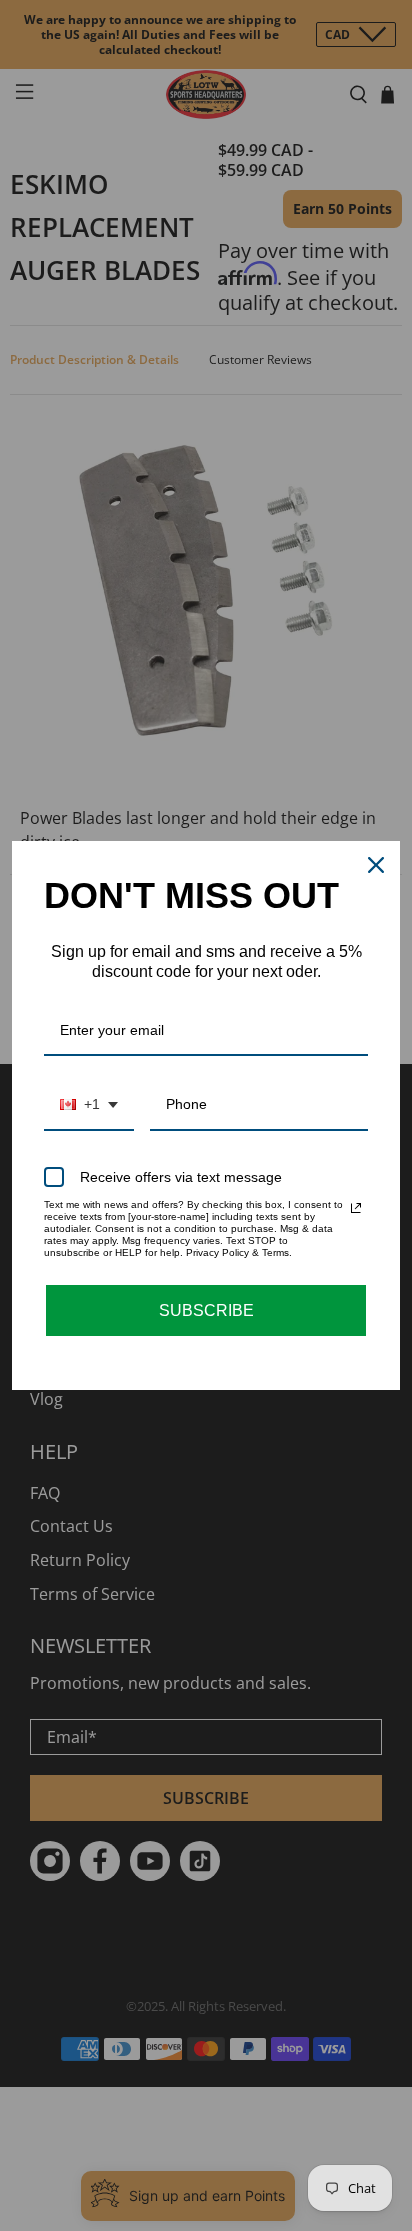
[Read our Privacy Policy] (356, 1208)
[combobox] (89, 1105)
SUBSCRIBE (206, 1310)
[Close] (376, 865)
